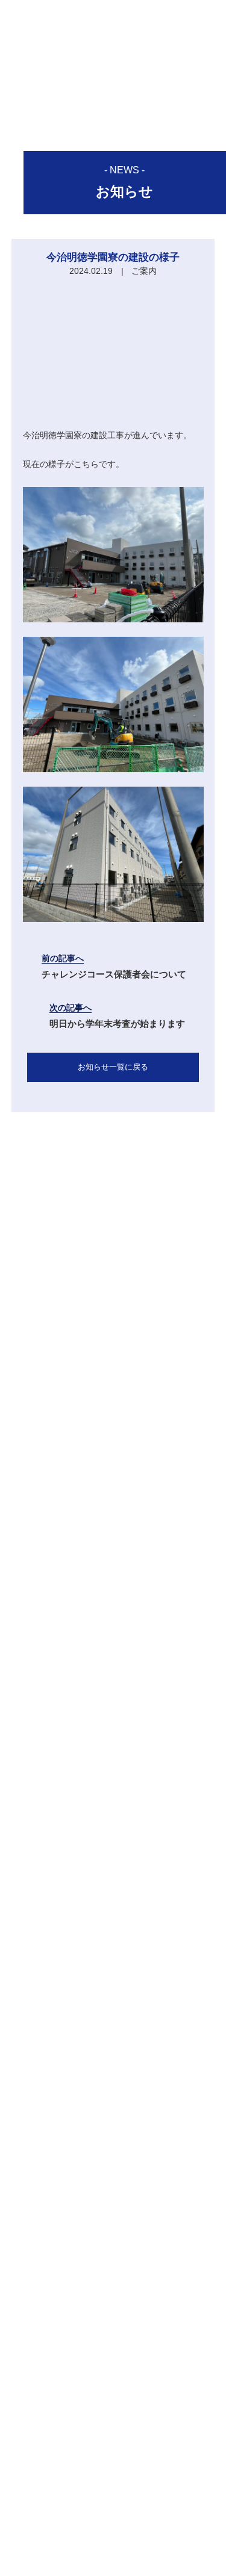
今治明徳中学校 (113, 2467)
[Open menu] (207, 17)
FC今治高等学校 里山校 (113, 2482)
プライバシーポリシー (113, 2520)
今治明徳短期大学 (113, 2497)
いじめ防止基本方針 (113, 2535)
